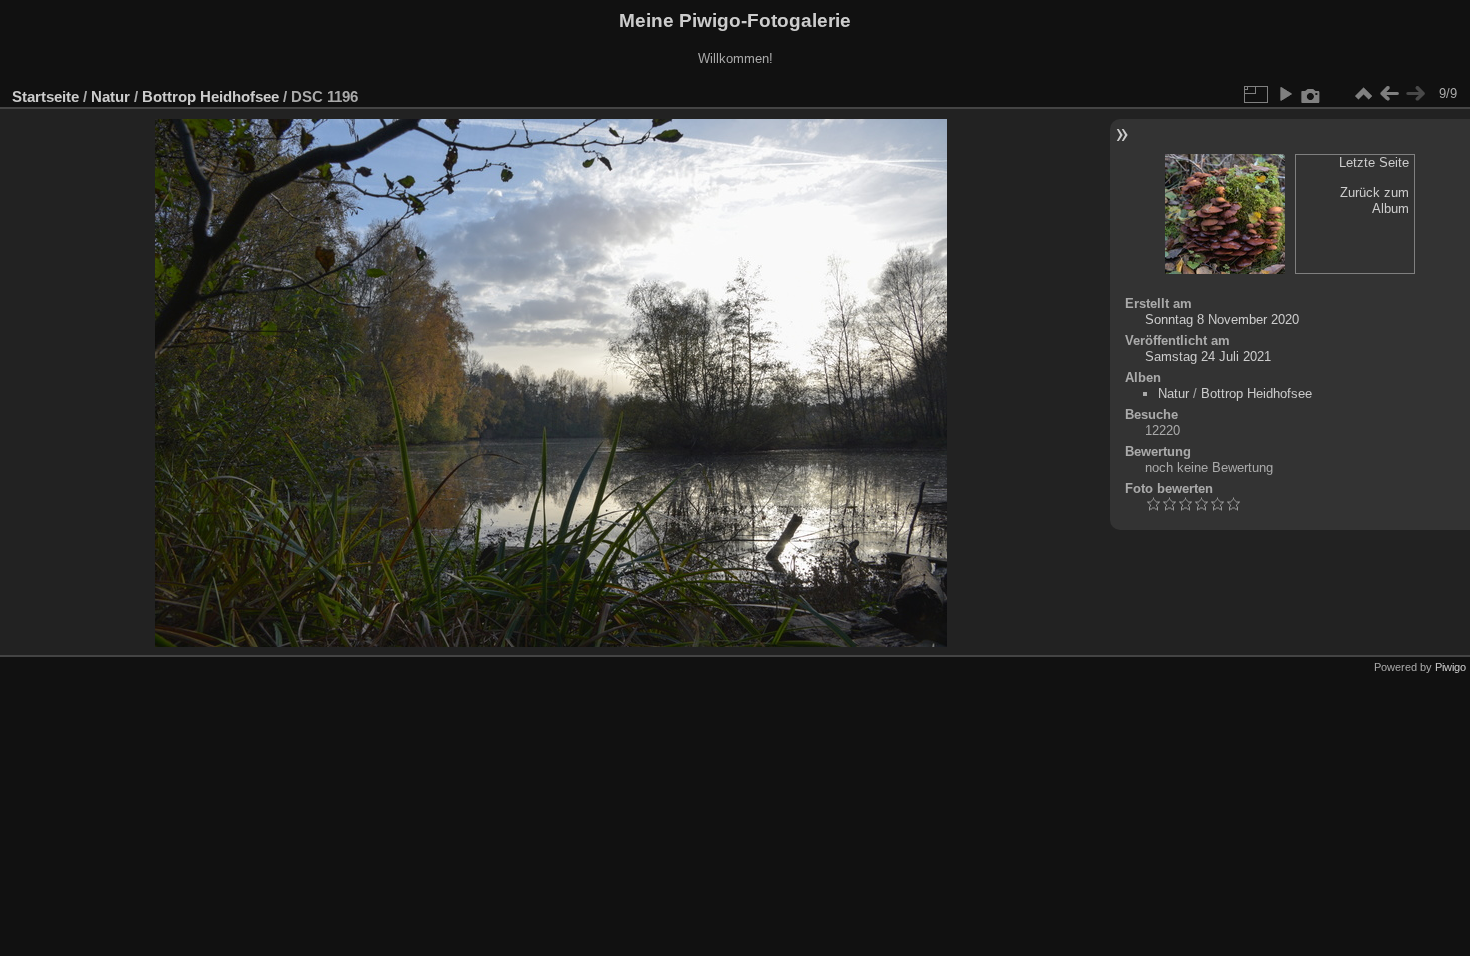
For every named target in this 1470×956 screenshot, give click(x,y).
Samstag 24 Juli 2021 (1208, 356)
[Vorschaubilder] (1363, 94)
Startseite (45, 96)
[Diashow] (1285, 94)
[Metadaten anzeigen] (1311, 94)
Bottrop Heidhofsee (210, 96)
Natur (110, 96)
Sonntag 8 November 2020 (1222, 319)
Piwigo (1450, 667)
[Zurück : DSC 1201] (1389, 94)
